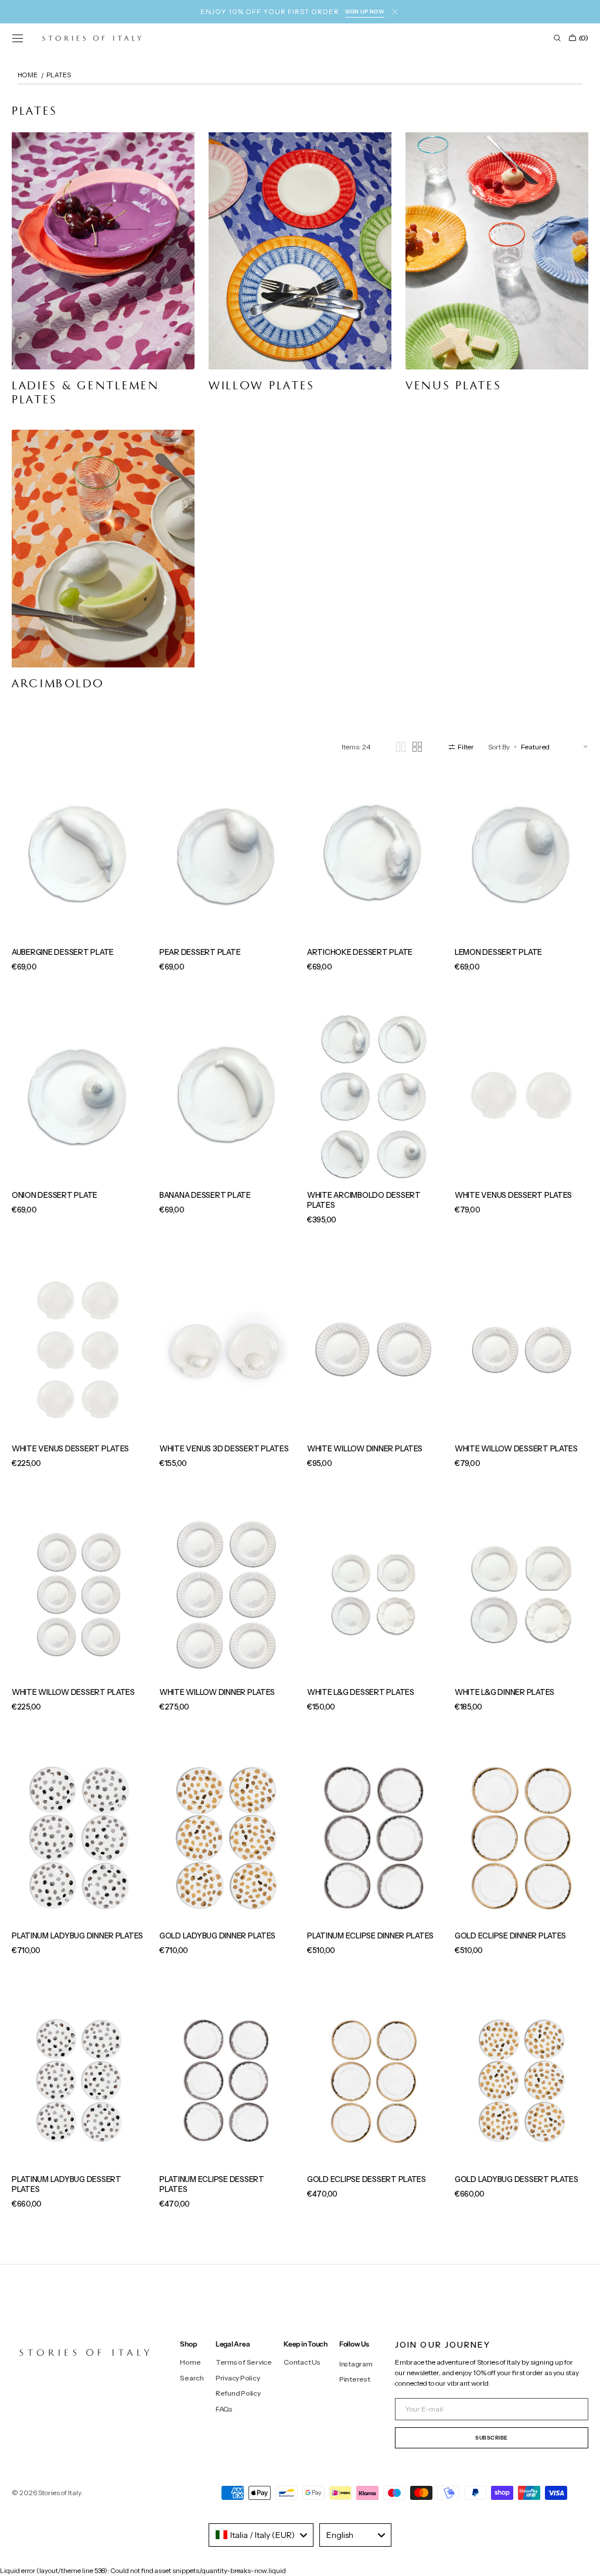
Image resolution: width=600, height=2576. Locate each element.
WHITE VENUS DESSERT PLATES (513, 1195)
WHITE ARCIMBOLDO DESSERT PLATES (364, 1200)
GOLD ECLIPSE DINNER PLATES (510, 1936)
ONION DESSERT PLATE (54, 1195)
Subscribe (492, 2438)
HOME (28, 75)
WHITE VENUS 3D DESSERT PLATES (224, 1448)
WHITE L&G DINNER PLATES (504, 1692)
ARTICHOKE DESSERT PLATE (360, 952)
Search (192, 2378)
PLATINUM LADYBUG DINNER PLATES (77, 1936)
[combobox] (261, 2535)
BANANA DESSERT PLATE (205, 1195)
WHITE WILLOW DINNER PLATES (365, 1448)
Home (190, 2362)
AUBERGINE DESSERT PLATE (63, 952)
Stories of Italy (60, 2493)
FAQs (224, 2409)
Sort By (499, 747)
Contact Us (302, 2362)
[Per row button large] (401, 747)
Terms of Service (244, 2362)
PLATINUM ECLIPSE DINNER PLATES (370, 1936)
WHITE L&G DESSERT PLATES (361, 1692)
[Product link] (79, 878)
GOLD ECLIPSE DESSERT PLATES (367, 2179)
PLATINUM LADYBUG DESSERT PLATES (67, 2184)
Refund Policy (238, 2393)
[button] (18, 38)
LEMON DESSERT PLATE (498, 952)
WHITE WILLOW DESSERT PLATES (516, 1448)
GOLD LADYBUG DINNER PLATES (217, 1936)
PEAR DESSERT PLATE (200, 952)
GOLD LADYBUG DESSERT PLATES (517, 2179)
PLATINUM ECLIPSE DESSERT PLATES (212, 2184)
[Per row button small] (417, 747)
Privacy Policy (238, 2378)
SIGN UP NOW (365, 11)
